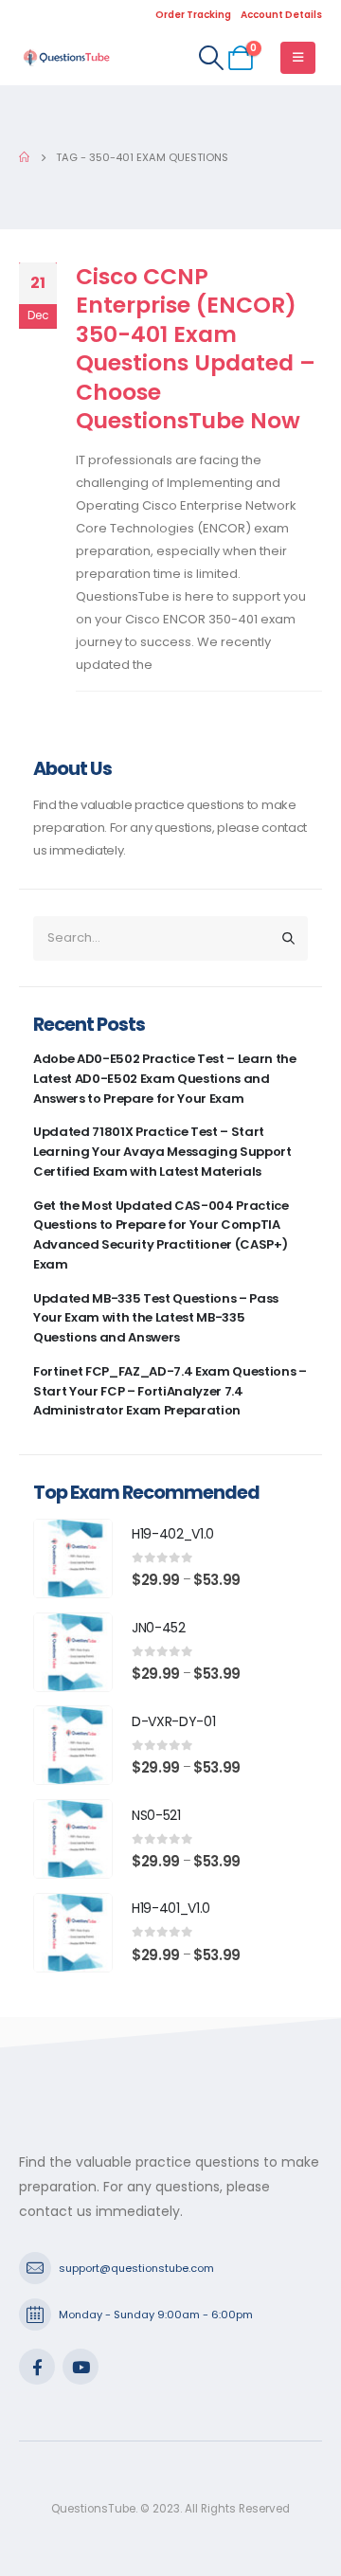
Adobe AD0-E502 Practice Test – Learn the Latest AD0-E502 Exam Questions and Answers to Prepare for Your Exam (165, 1079)
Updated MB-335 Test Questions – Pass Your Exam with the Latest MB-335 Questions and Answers (156, 1318)
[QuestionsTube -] (66, 57)
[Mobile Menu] (298, 58)
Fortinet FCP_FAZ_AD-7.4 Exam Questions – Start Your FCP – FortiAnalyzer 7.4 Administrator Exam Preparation (170, 1391)
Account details (281, 15)
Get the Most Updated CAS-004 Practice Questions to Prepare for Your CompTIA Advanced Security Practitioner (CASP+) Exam (161, 1235)
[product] (73, 1558)
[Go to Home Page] (24, 157)
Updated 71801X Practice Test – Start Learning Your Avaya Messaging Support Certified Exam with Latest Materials (162, 1152)
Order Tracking (193, 15)
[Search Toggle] (211, 58)
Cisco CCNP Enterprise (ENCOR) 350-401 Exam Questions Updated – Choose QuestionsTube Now (196, 348)
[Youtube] (81, 2367)
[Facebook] (37, 2367)
